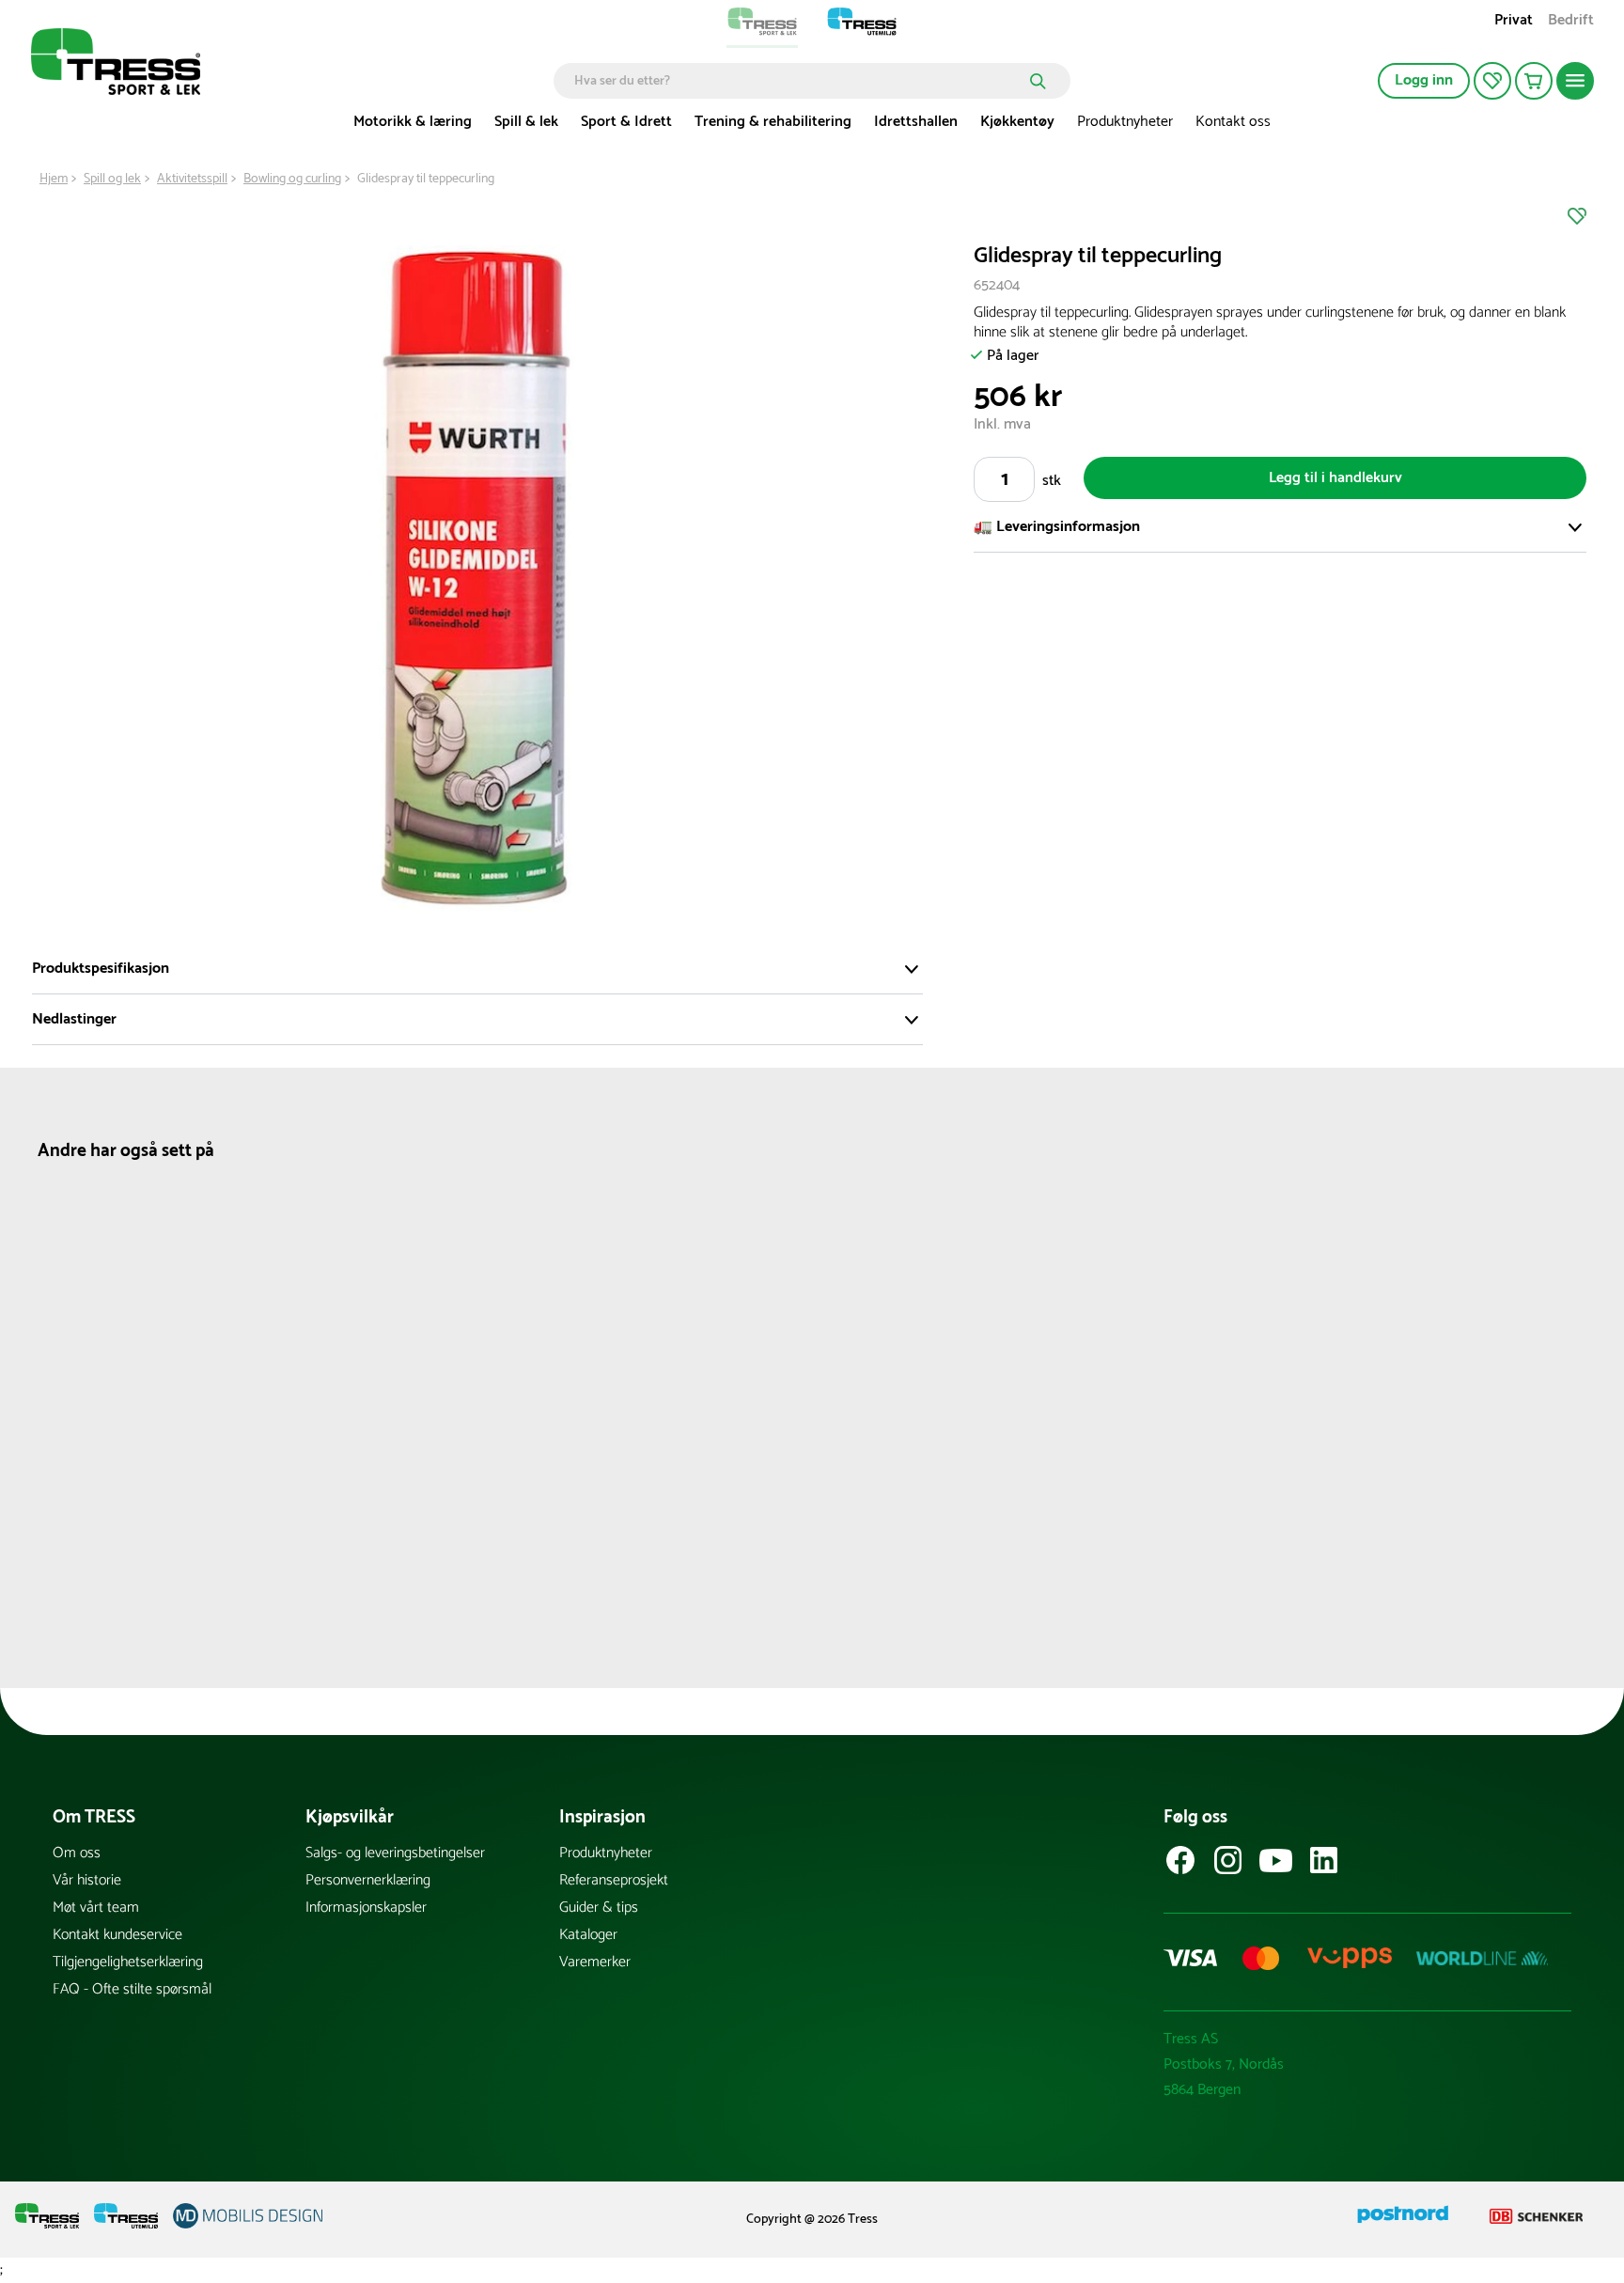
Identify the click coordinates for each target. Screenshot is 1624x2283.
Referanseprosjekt (614, 1880)
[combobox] (798, 81)
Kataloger (588, 1935)
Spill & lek (526, 122)
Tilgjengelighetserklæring (128, 1962)
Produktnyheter (1125, 122)
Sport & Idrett (626, 122)
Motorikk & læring (413, 122)
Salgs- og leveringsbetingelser (395, 1853)
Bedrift (1571, 22)
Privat (1514, 22)
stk (1052, 481)
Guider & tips (599, 1908)
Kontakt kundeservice (117, 1935)
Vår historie (87, 1880)
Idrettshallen (916, 122)
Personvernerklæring (368, 1880)
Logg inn (1424, 80)
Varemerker (595, 1962)
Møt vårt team (96, 1908)
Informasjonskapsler (366, 1908)
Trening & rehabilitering (773, 122)
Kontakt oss (1233, 122)
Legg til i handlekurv (1335, 478)
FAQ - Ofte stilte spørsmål (132, 1989)
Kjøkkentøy (1017, 122)
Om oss (77, 1853)
